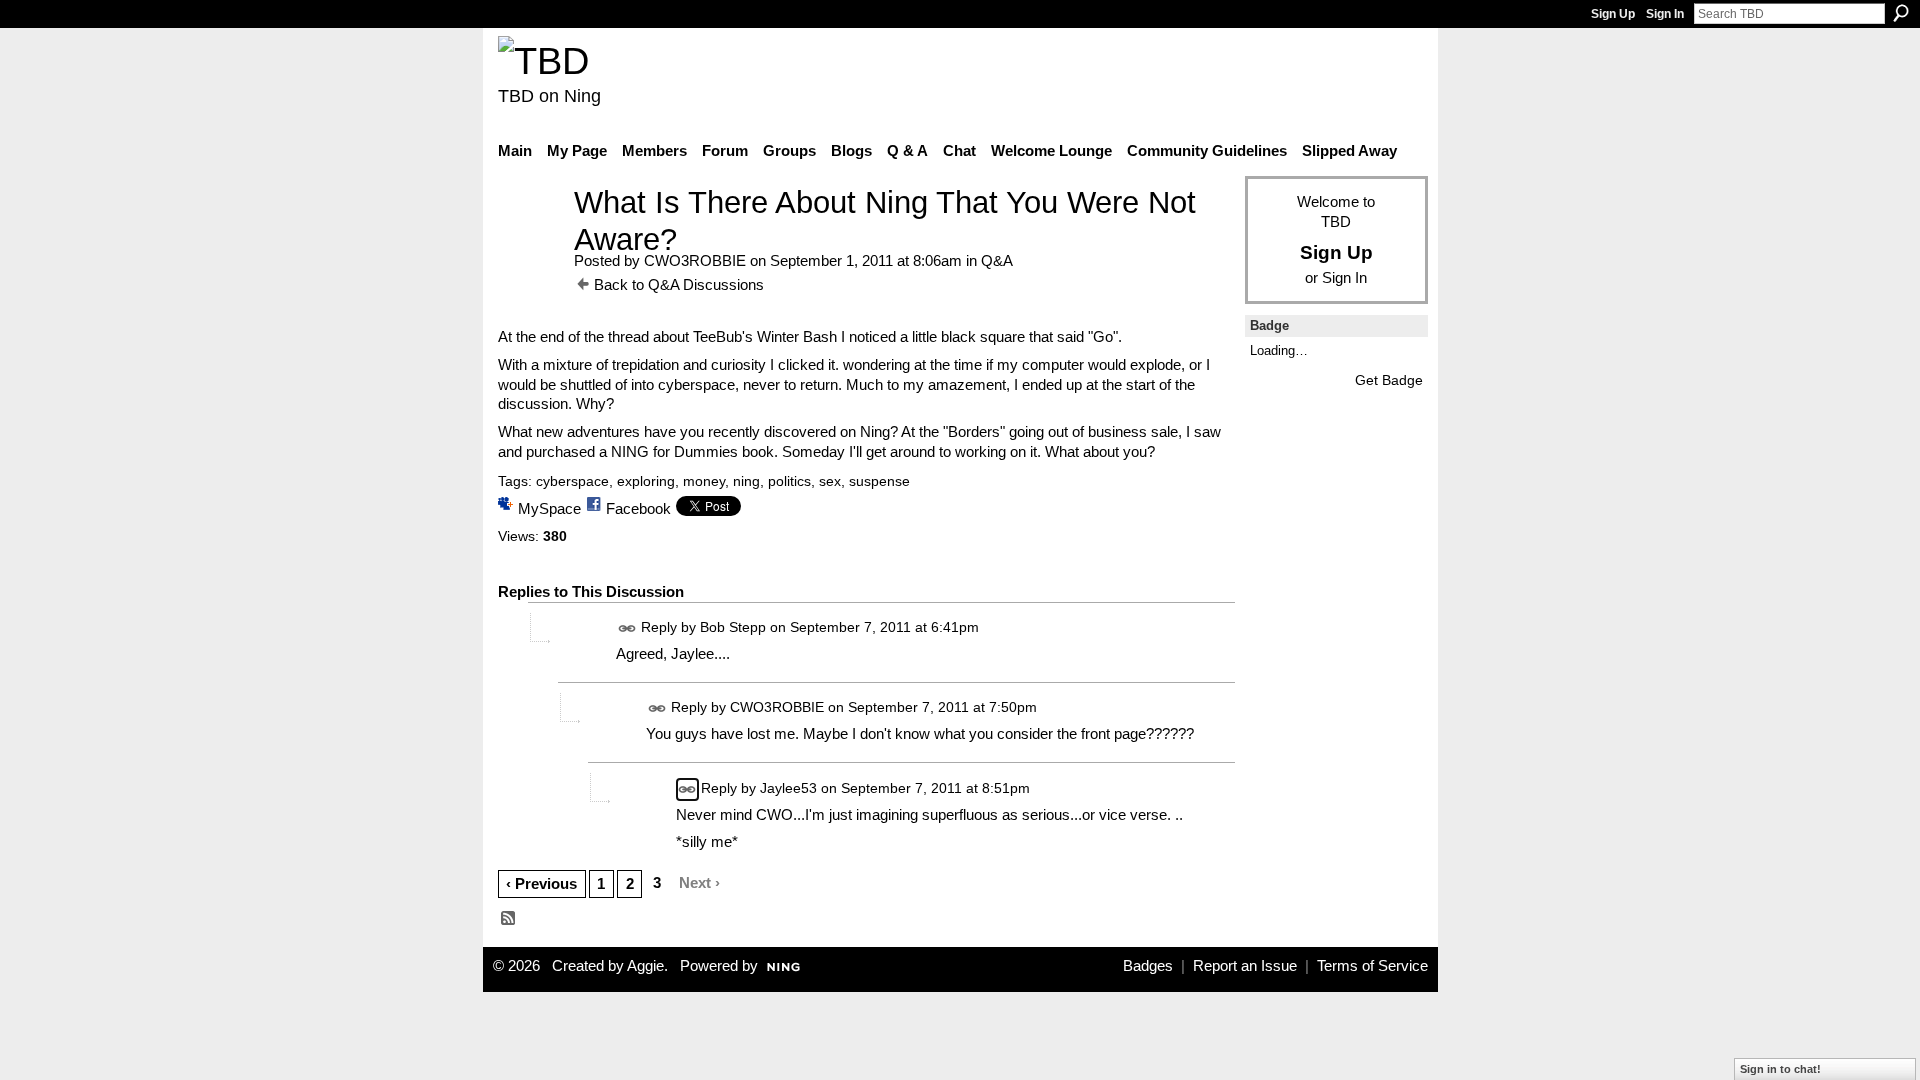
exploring (646, 481)
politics (789, 481)
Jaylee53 (788, 788)
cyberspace (572, 481)
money (704, 481)
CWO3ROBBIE (695, 260)
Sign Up (1613, 14)
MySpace (549, 508)
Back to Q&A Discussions (679, 284)
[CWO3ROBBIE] (530, 239)
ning (746, 481)
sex (830, 481)
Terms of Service (1372, 966)
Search (1901, 13)
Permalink (627, 628)
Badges (1148, 966)
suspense (879, 481)
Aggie (645, 966)
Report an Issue (1245, 966)
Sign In (1665, 14)
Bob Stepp (733, 628)
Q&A (997, 260)
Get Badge (1389, 380)
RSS (509, 919)
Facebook (638, 508)
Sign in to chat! (1780, 1069)
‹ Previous (541, 883)
